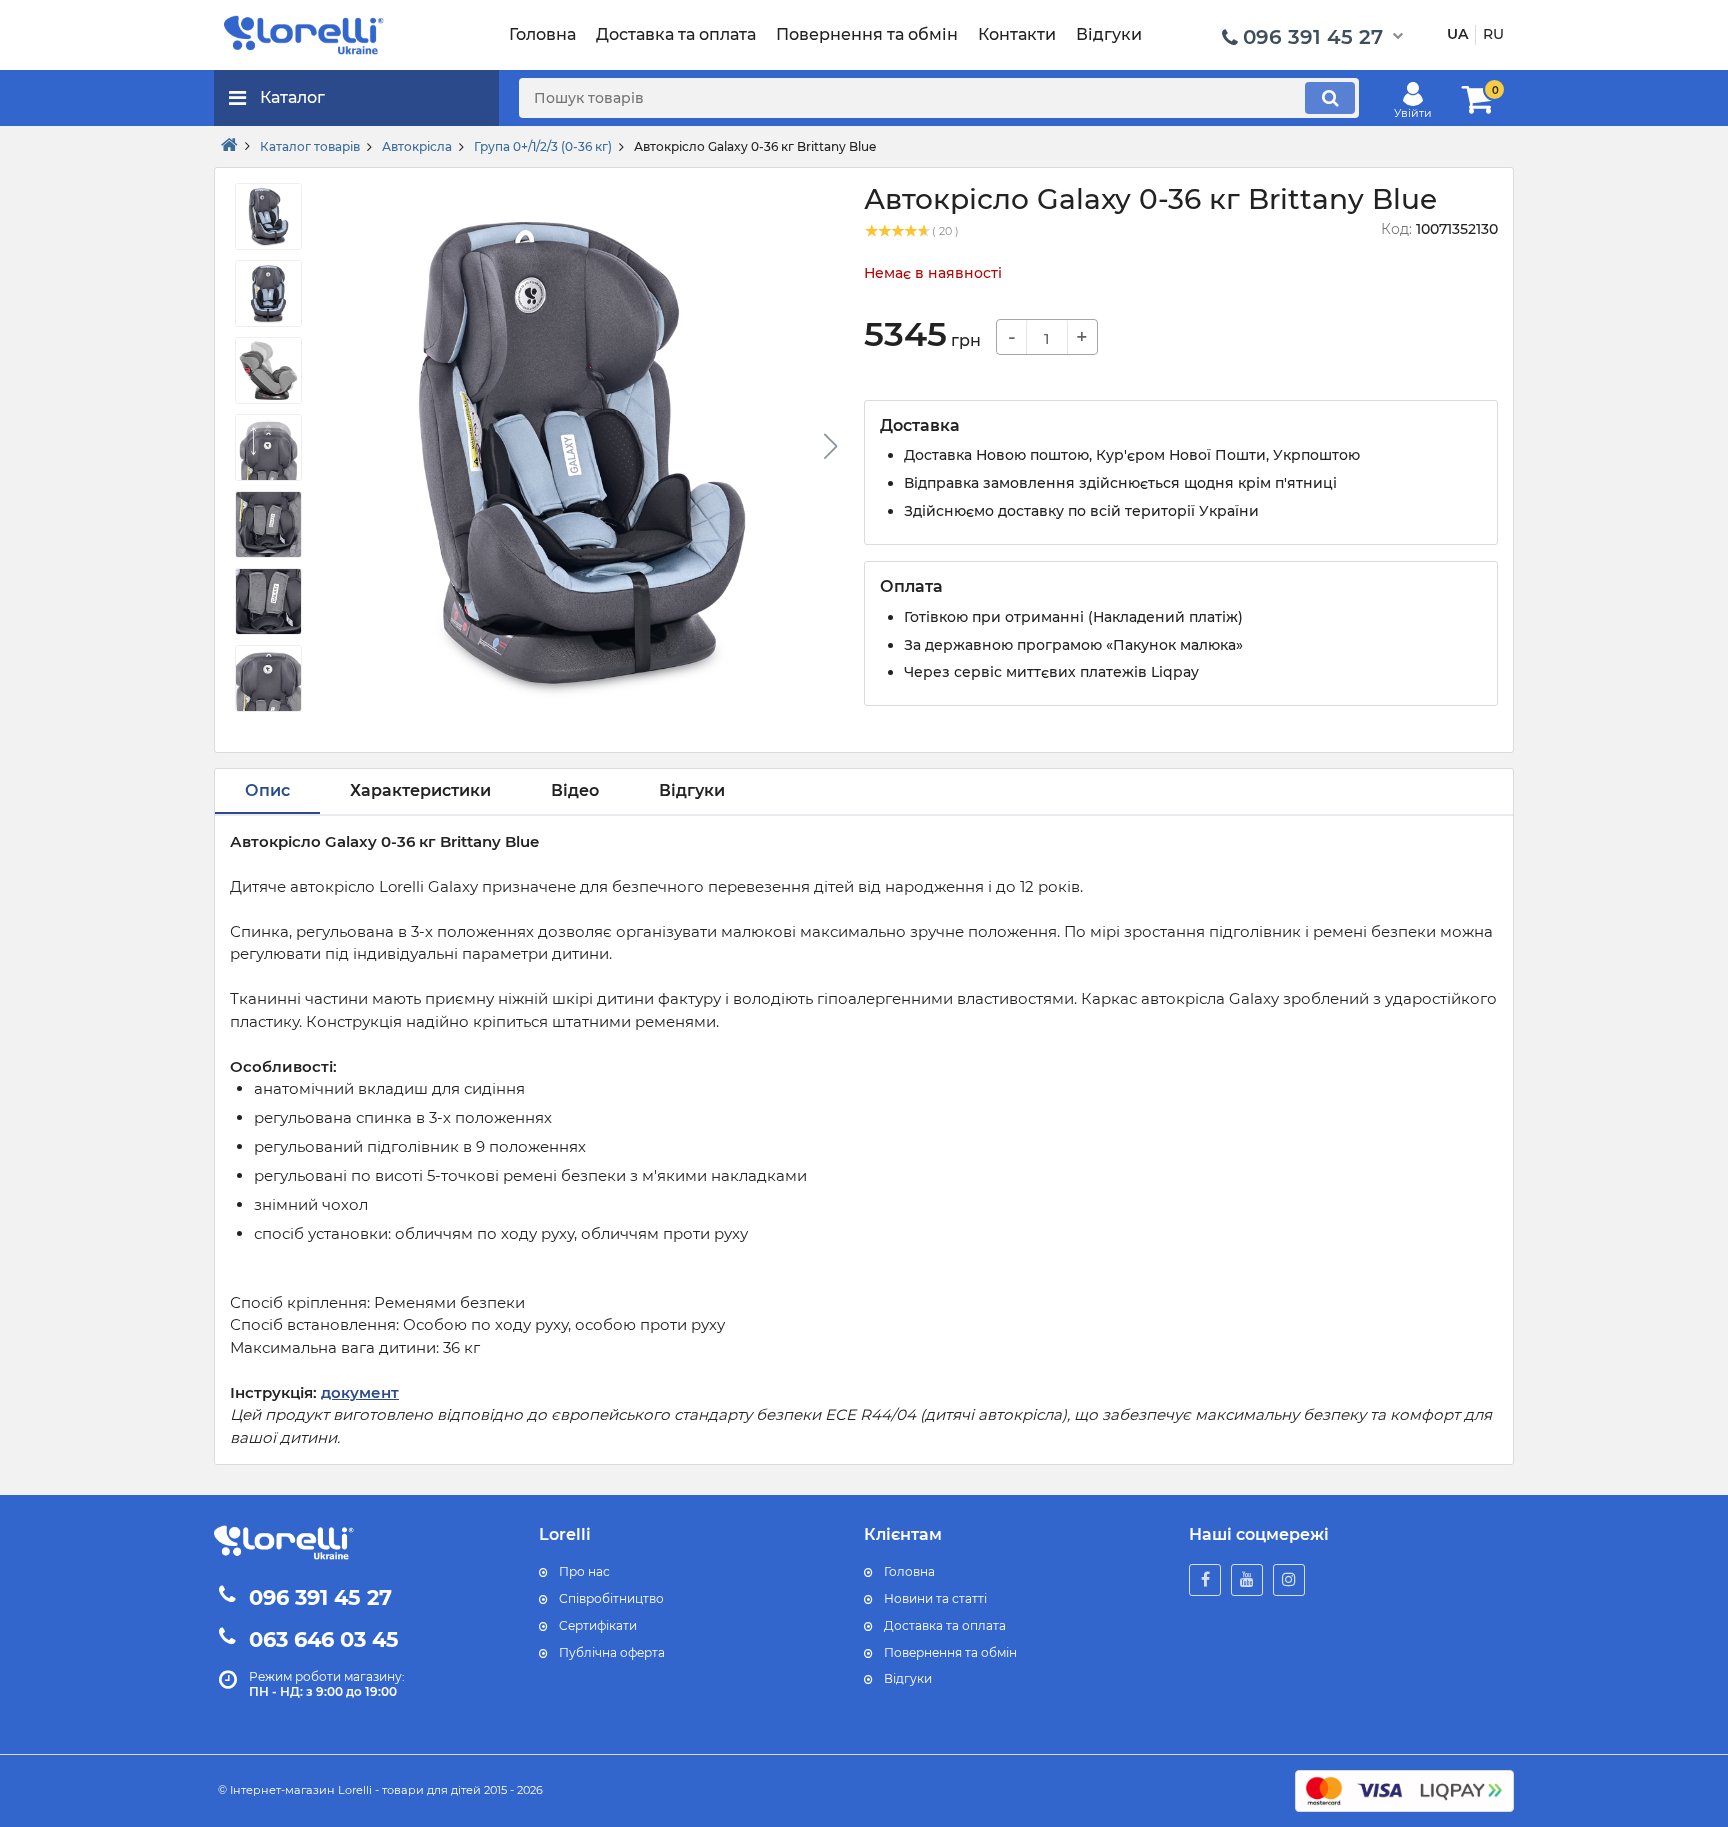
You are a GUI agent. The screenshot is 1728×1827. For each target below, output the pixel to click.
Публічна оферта (612, 1652)
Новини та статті (935, 1598)
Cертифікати (598, 1625)
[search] (1330, 98)
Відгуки (908, 1678)
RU (1493, 34)
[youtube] (1247, 1580)
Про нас (584, 1571)
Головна (909, 1571)
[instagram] (1289, 1580)
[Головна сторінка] (229, 146)
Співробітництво (611, 1598)
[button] (830, 446)
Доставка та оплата (945, 1625)
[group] (582, 452)
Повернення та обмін (950, 1652)
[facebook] (1205, 1580)
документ (360, 1392)
